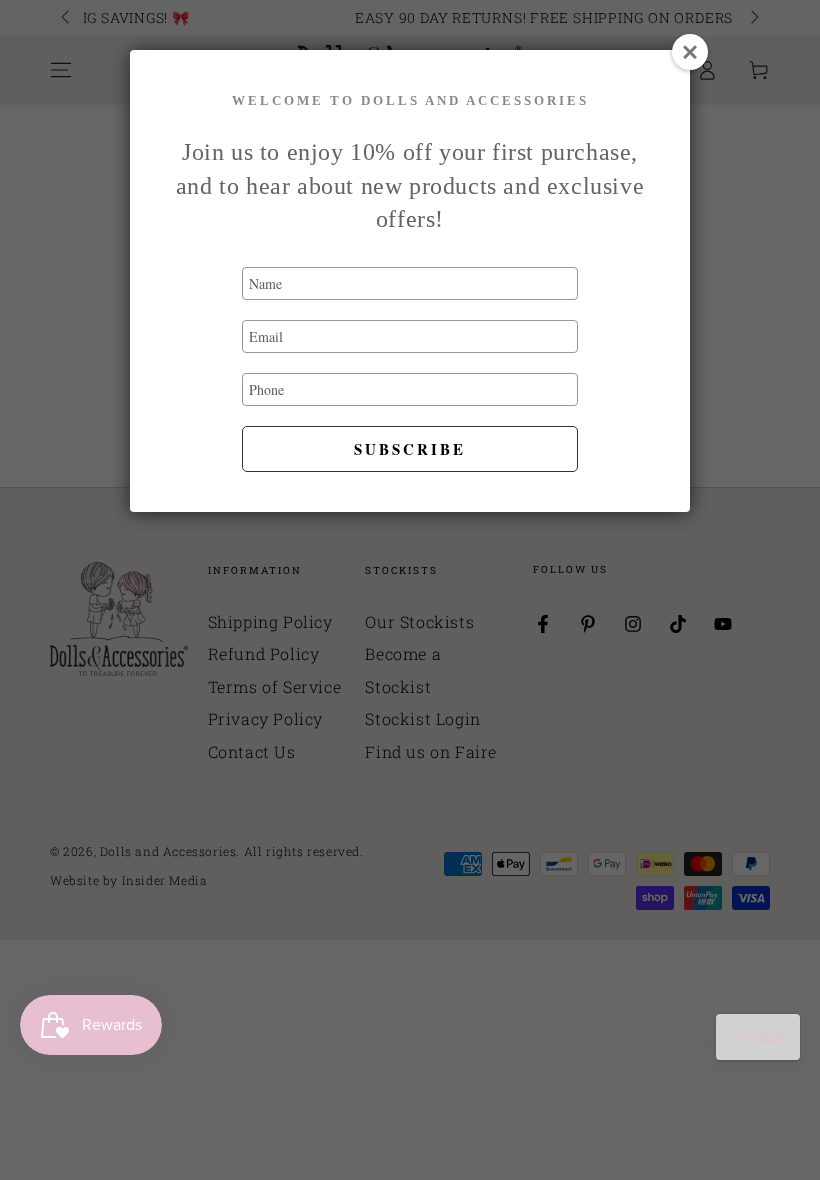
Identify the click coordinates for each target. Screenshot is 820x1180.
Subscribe (410, 449)
